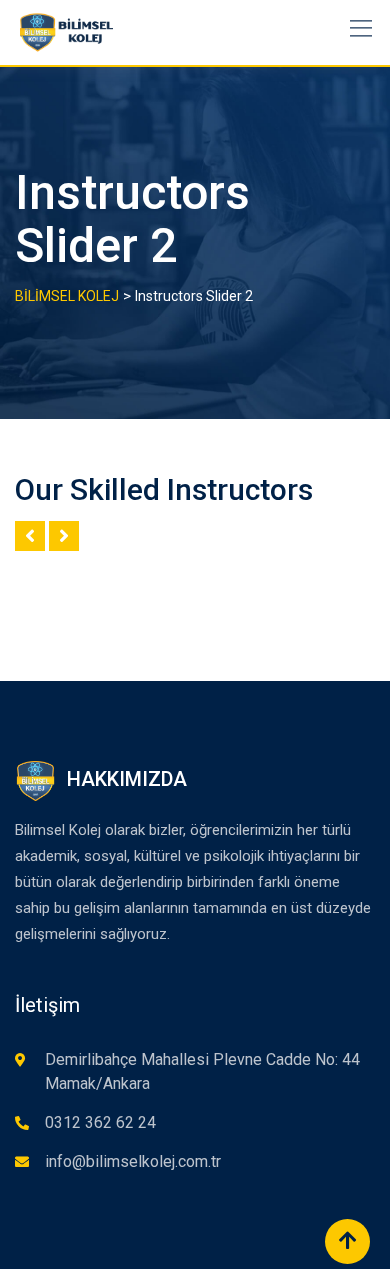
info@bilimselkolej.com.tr (133, 1161)
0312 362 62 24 (100, 1122)
